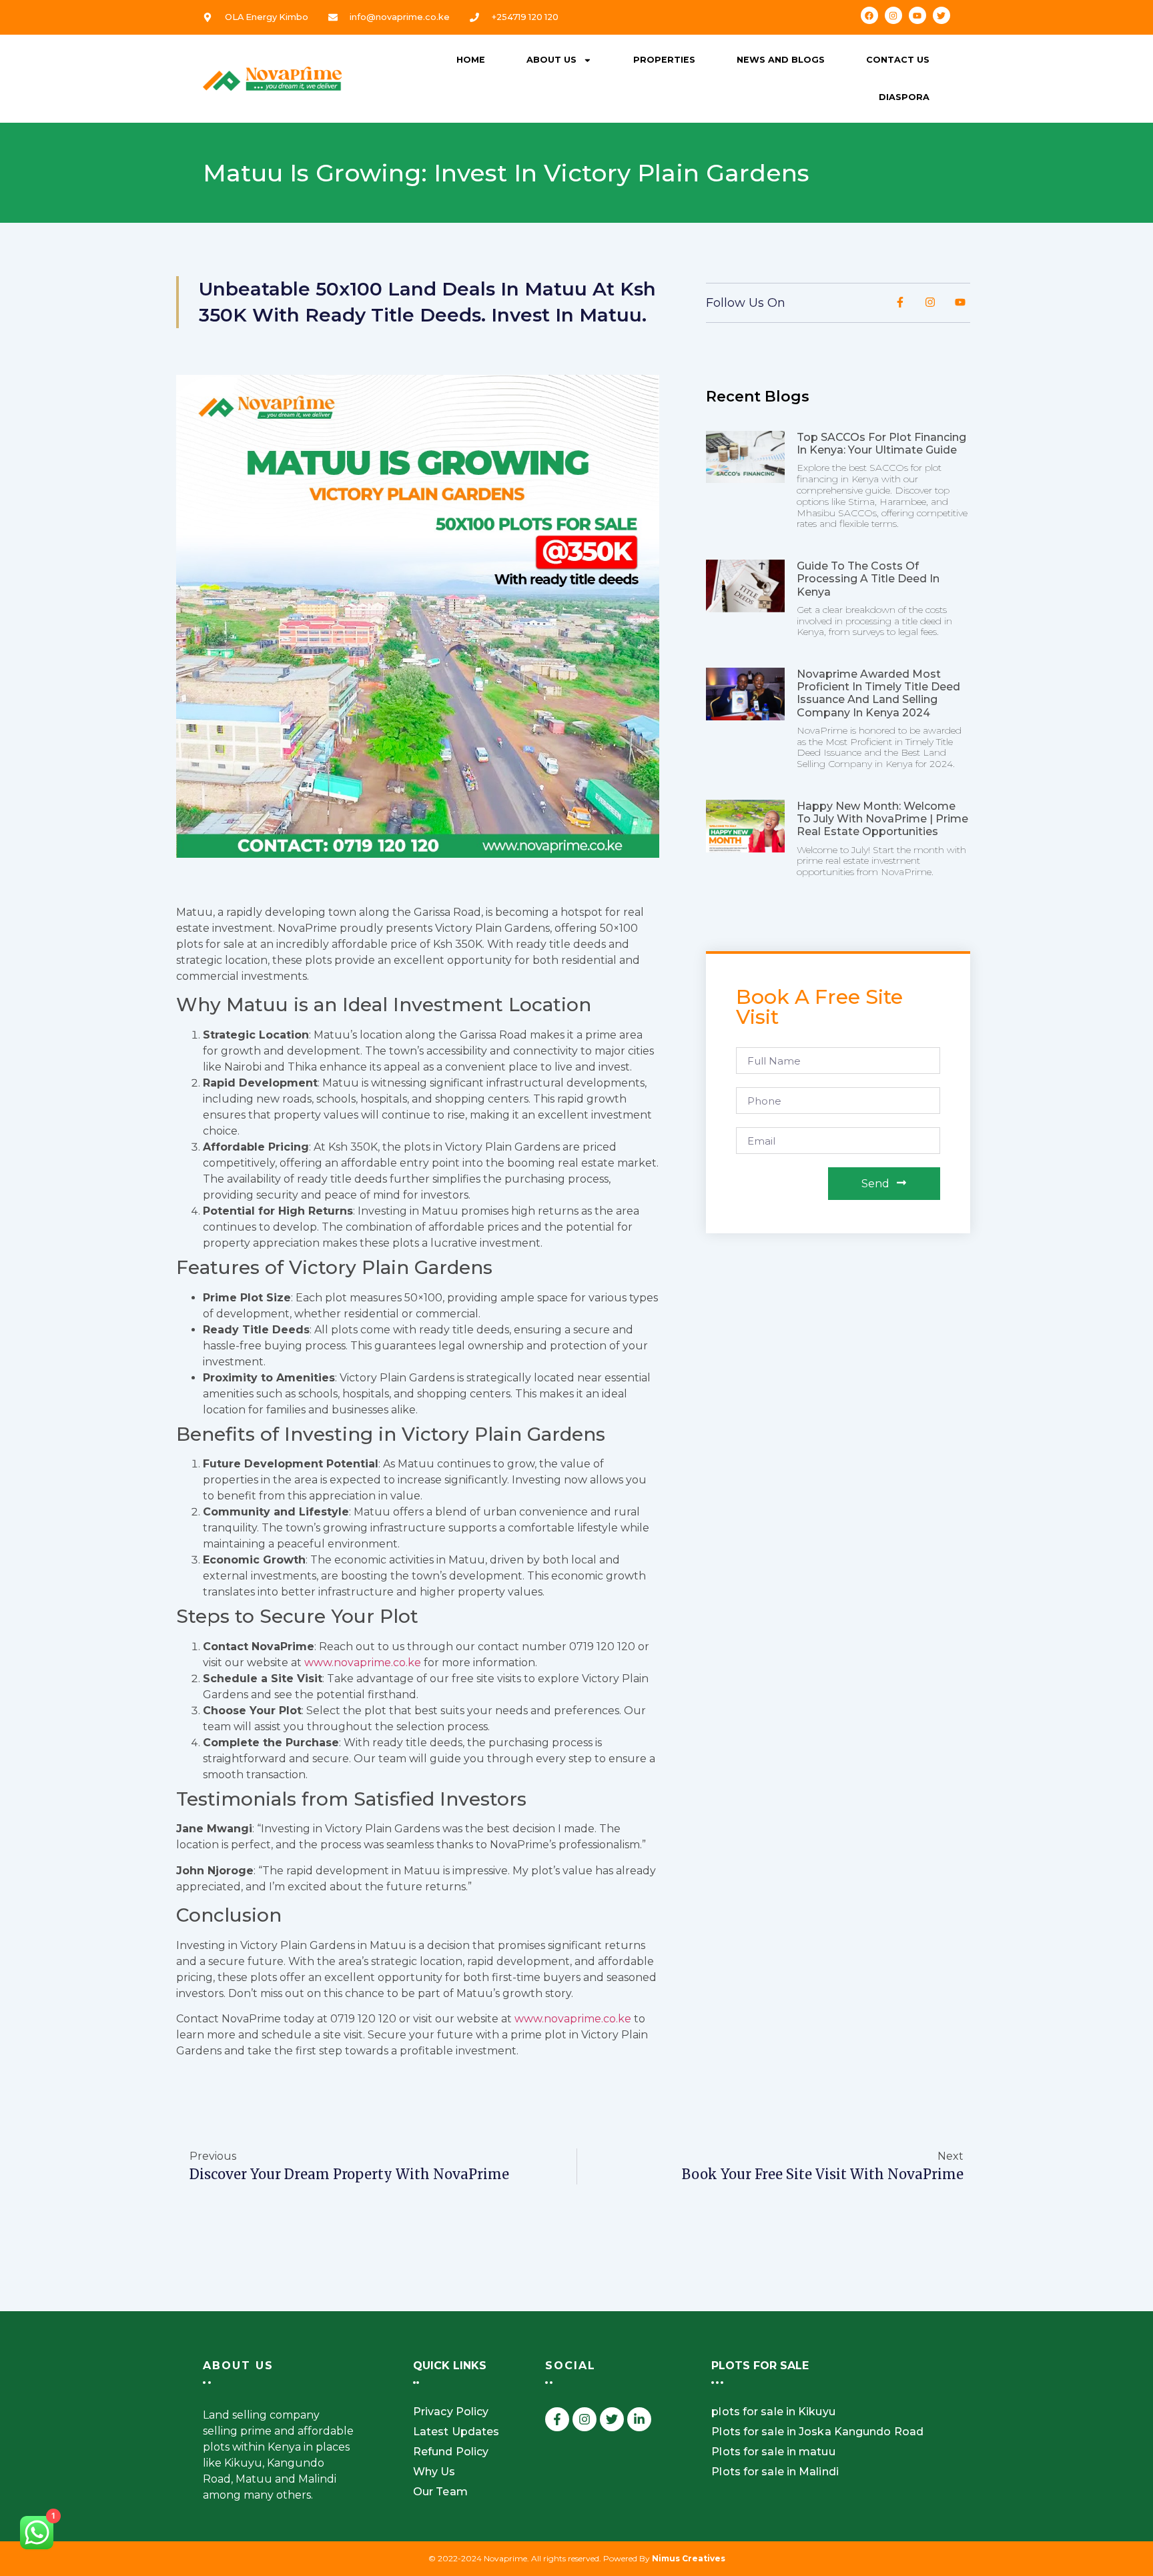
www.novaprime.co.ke (363, 1663)
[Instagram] (893, 15)
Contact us (898, 60)
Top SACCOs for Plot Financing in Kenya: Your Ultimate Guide (881, 444)
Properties (664, 60)
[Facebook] (869, 15)
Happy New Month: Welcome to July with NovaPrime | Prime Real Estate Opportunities (882, 819)
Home (471, 60)
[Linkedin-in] (639, 2419)
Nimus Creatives (689, 2558)
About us (551, 60)
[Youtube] (917, 15)
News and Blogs (781, 60)
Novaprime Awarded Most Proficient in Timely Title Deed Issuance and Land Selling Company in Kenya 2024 (878, 693)
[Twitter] (941, 15)
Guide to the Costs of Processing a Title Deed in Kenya (868, 579)
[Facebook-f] (557, 2419)
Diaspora (904, 97)
